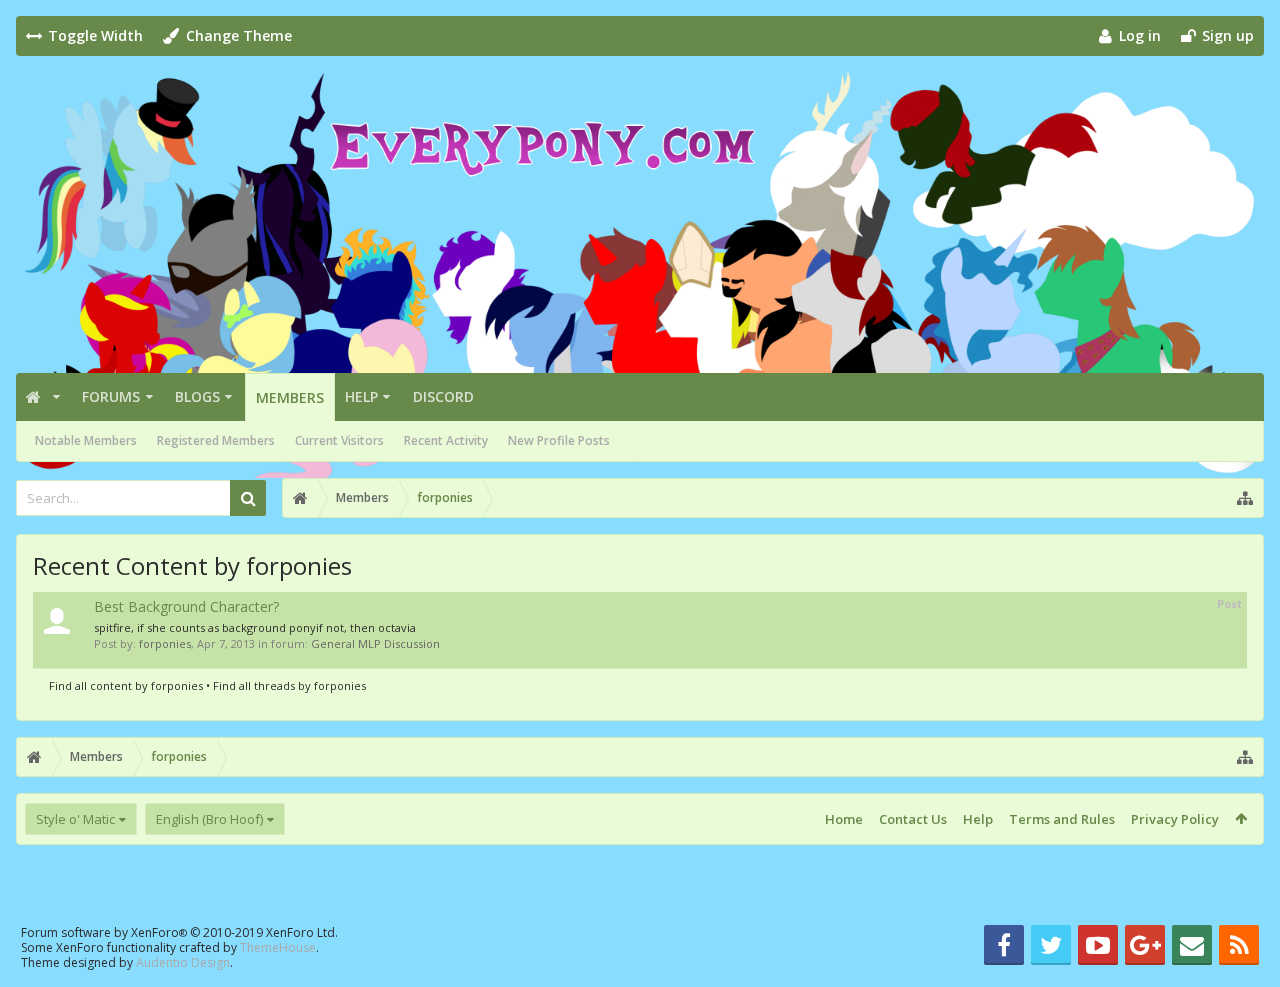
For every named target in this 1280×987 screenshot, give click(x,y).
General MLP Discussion (375, 643)
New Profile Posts (559, 440)
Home (844, 819)
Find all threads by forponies (289, 685)
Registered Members (216, 440)
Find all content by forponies (126, 685)
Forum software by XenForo (179, 932)
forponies (165, 643)
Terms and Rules (1062, 819)
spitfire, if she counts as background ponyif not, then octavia (255, 627)
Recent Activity (446, 440)
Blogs (197, 396)
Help (361, 396)
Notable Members (86, 440)
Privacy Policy (1175, 819)
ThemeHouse (278, 947)
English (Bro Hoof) (209, 819)
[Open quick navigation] (1245, 498)
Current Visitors (339, 440)
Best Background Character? (186, 606)
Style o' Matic (75, 819)
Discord (443, 396)
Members (290, 397)
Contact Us (913, 819)
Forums (111, 396)
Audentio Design (183, 962)
